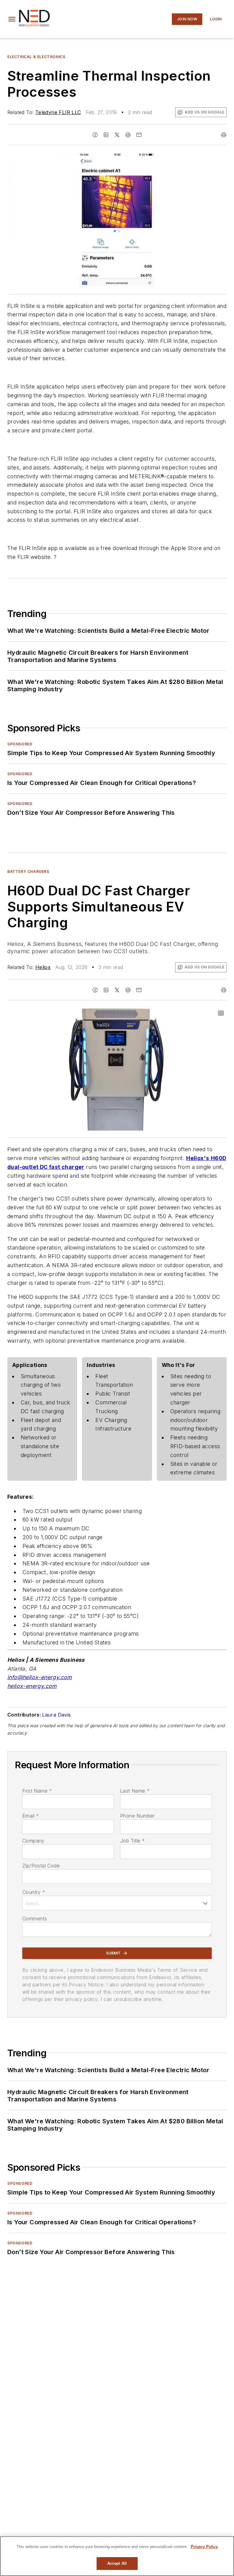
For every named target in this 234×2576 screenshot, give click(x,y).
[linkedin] (106, 135)
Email (30, 1816)
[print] (224, 135)
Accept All (117, 2563)
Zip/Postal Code (41, 1866)
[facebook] (95, 135)
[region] (117, 2556)
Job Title (132, 1841)
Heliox (43, 967)
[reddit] (128, 135)
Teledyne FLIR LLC (58, 112)
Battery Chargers (28, 871)
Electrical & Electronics (36, 57)
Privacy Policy (204, 2547)
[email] (139, 135)
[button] (12, 19)
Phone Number (137, 1816)
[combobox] (117, 1903)
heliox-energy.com (32, 1686)
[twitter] (117, 135)
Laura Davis (56, 1715)
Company (33, 1841)
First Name (37, 1791)
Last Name (135, 1791)
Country (34, 1892)
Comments (35, 1919)
